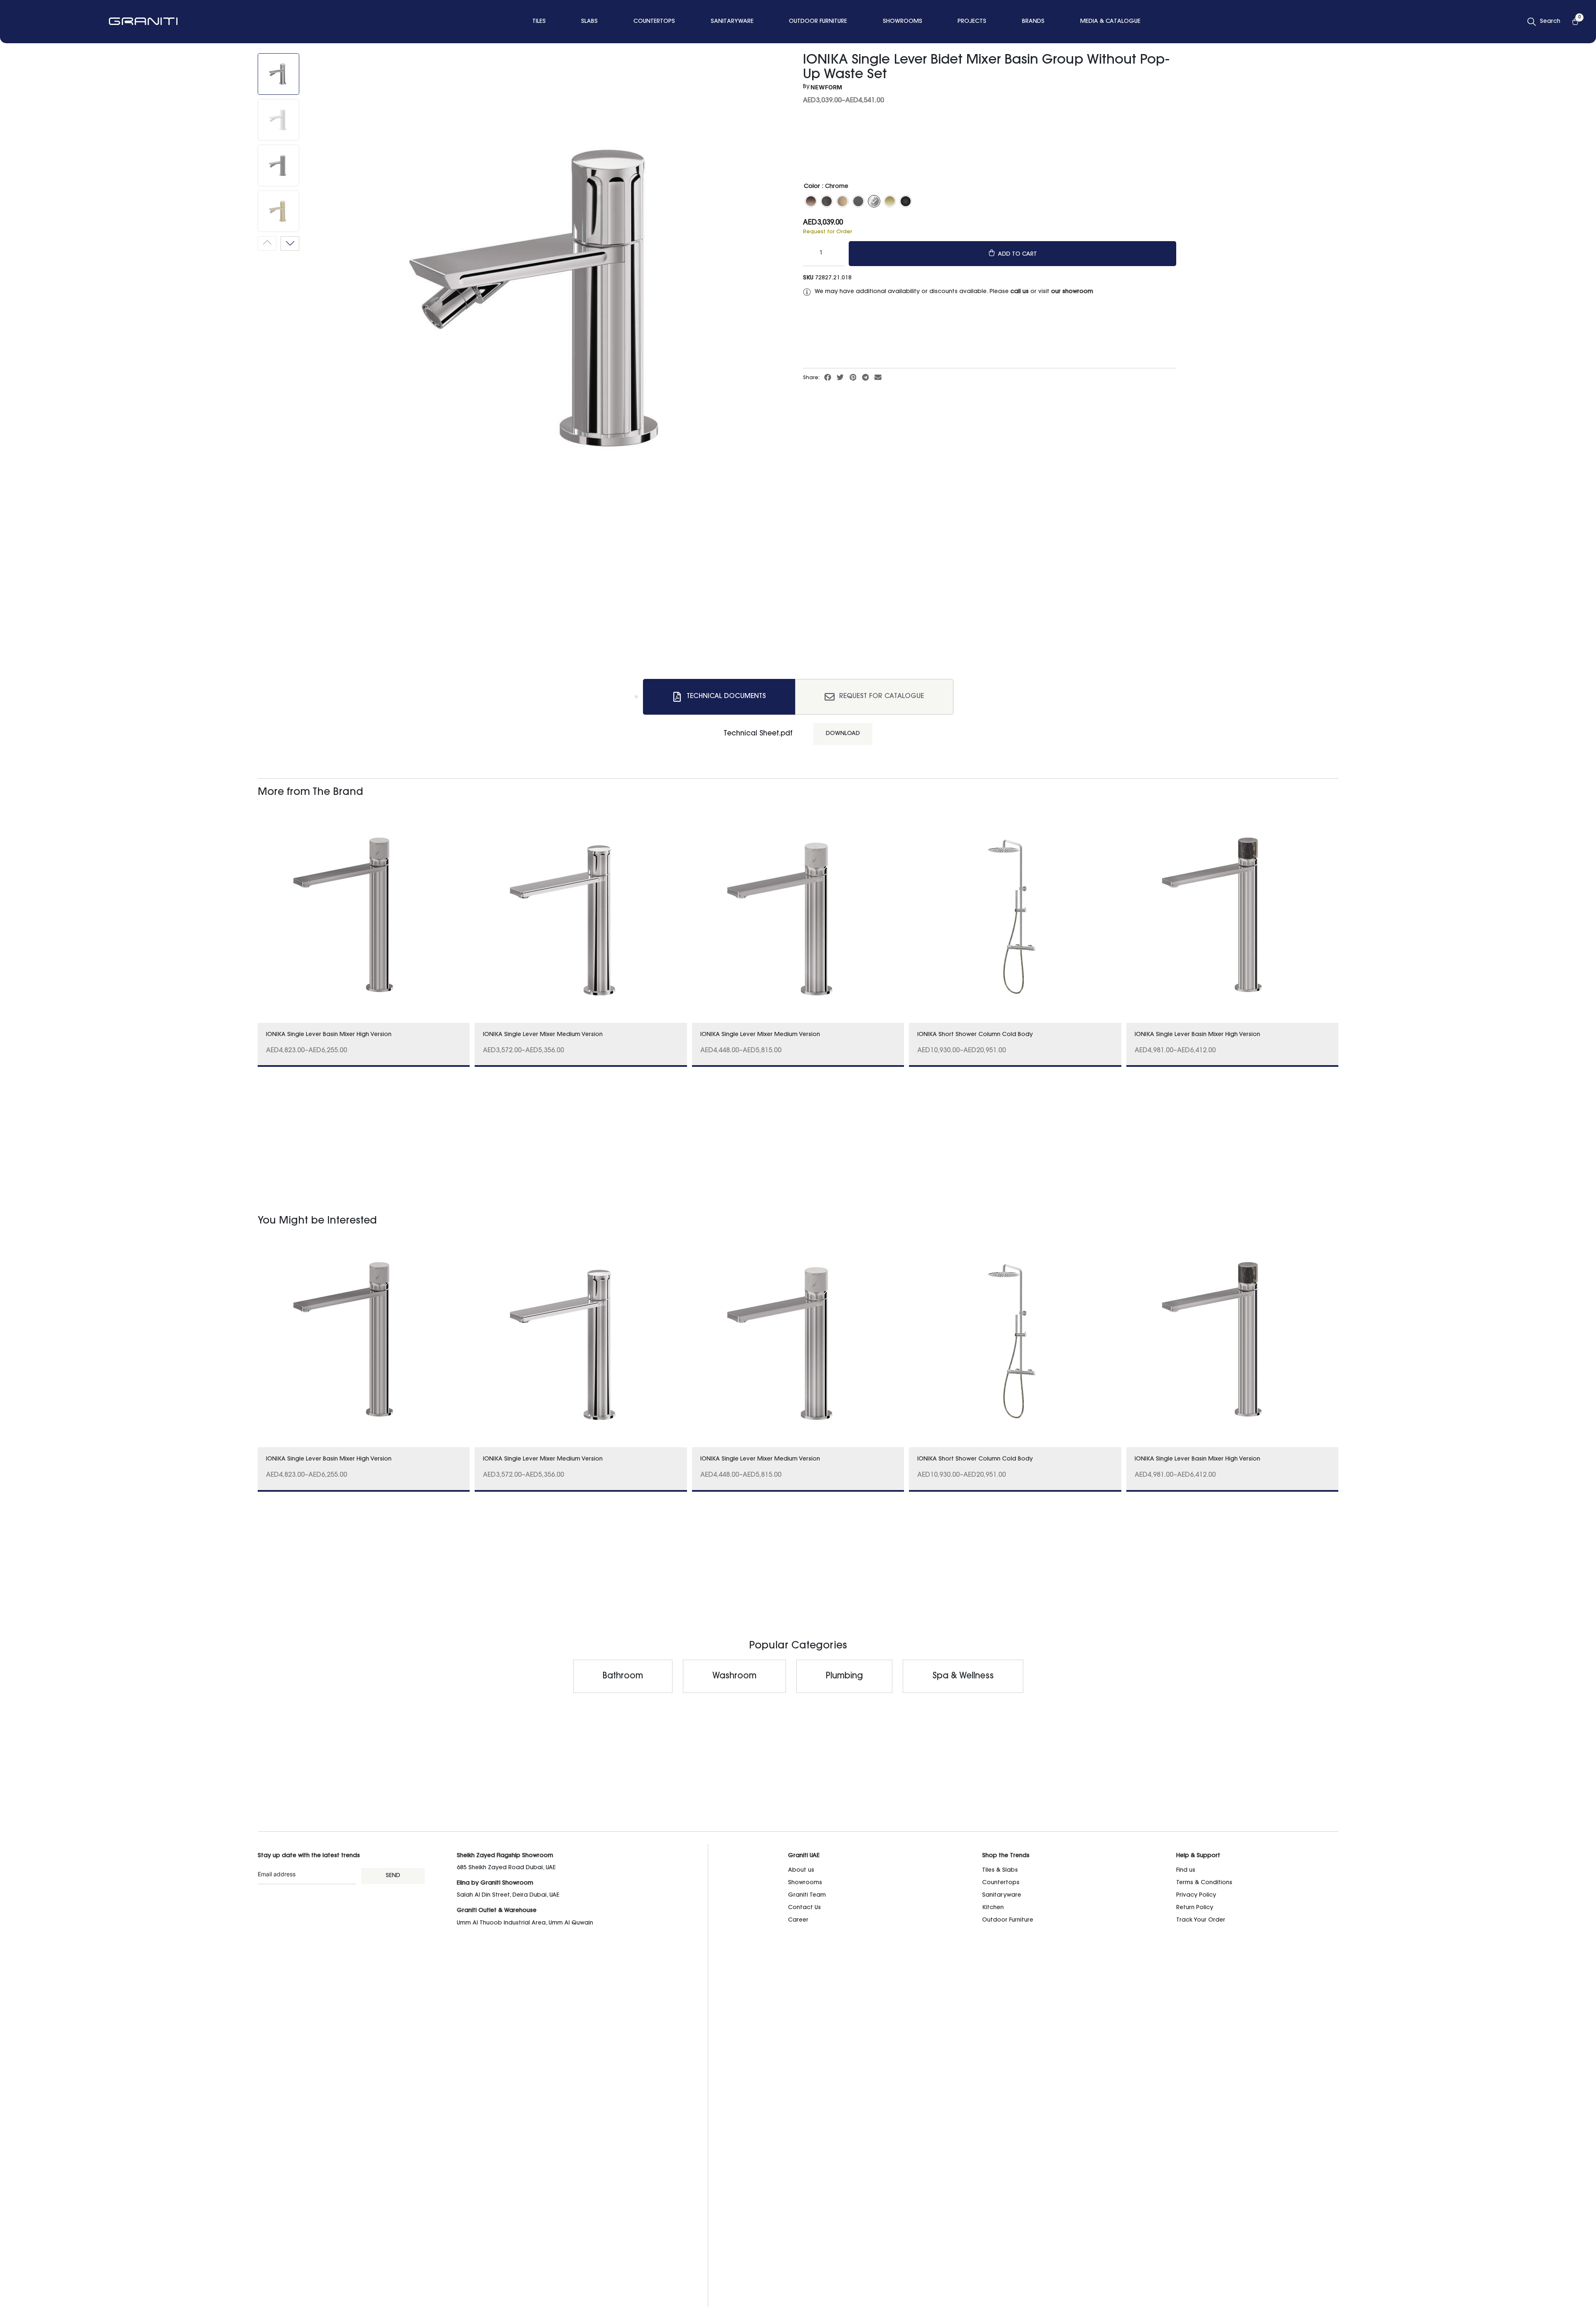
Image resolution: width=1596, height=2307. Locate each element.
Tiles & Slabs (1000, 1870)
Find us (1186, 1870)
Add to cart (1017, 254)
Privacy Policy (1196, 1895)
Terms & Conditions (1204, 1883)
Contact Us (804, 1908)
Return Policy (1195, 1908)
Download (843, 734)
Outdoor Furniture (1008, 1920)
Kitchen (993, 1908)
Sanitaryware (1002, 1895)
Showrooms (805, 1883)
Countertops (1001, 1883)
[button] (828, 378)
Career (798, 1920)
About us (801, 1870)
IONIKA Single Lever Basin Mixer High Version (329, 1035)
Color (812, 187)
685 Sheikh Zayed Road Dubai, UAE (506, 1868)
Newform (826, 87)
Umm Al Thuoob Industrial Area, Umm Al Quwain (525, 1923)
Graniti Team (807, 1895)
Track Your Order (1201, 1920)
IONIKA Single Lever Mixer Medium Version (543, 1035)
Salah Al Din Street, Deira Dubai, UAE (508, 1895)
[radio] (811, 201)
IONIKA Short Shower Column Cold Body (975, 1035)
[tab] (719, 697)
